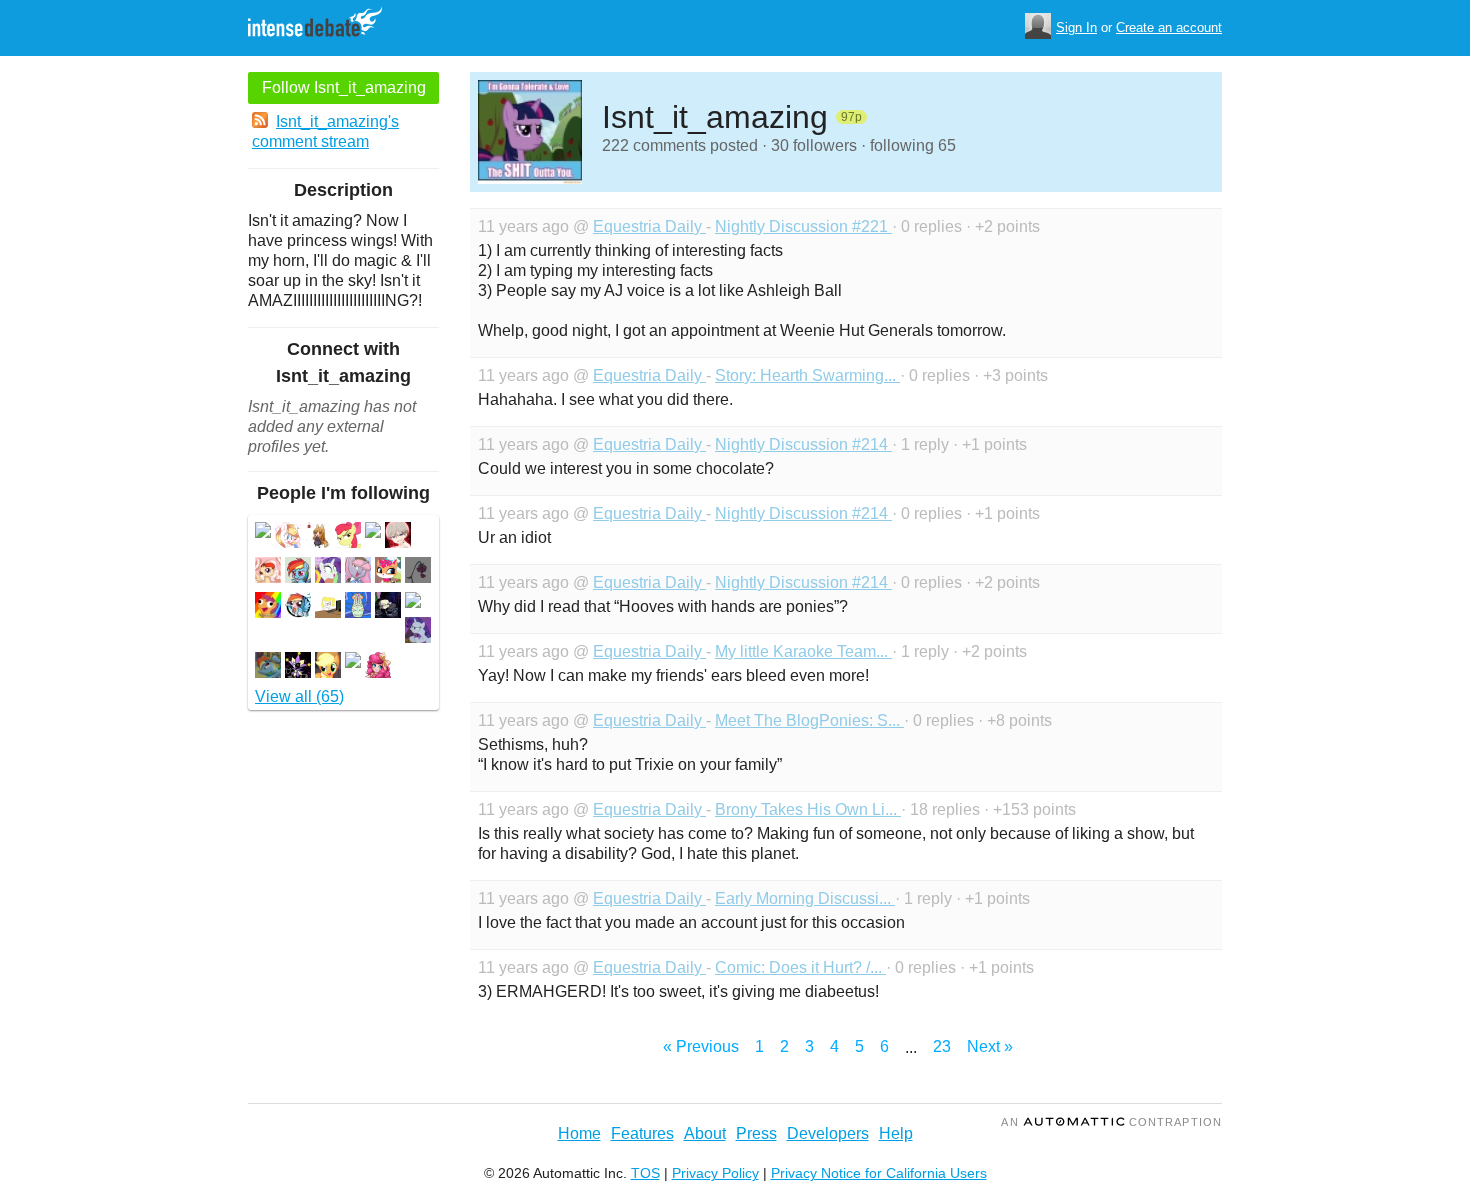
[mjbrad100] (388, 607)
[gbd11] (418, 632)
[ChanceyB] (268, 607)
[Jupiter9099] (298, 667)
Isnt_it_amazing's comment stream (325, 131)
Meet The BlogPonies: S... (809, 720)
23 (942, 1046)
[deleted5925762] (353, 662)
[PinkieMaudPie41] (268, 667)
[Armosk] (378, 667)
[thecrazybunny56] (398, 537)
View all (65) (299, 696)
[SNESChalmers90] (328, 572)
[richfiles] (358, 607)
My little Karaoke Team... (803, 651)
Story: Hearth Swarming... (807, 375)
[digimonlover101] (268, 572)
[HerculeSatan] (298, 572)
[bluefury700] (418, 572)
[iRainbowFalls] (288, 537)
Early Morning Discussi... (805, 898)
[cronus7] (348, 537)
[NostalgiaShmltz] (388, 572)
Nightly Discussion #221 (803, 226)
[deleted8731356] (413, 602)
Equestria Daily (649, 226)
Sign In (1076, 27)
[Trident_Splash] (318, 537)
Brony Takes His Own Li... (808, 809)
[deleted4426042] (263, 532)
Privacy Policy (715, 1173)
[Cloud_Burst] (328, 607)
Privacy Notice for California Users (879, 1173)
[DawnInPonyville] (328, 667)
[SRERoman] (298, 607)
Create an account (1169, 27)
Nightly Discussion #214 (803, 444)
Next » (990, 1046)
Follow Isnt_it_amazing (344, 87)
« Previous (701, 1046)
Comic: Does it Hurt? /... (800, 967)
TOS (645, 1173)
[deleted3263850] (373, 532)
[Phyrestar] (358, 572)
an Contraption (1111, 1122)
